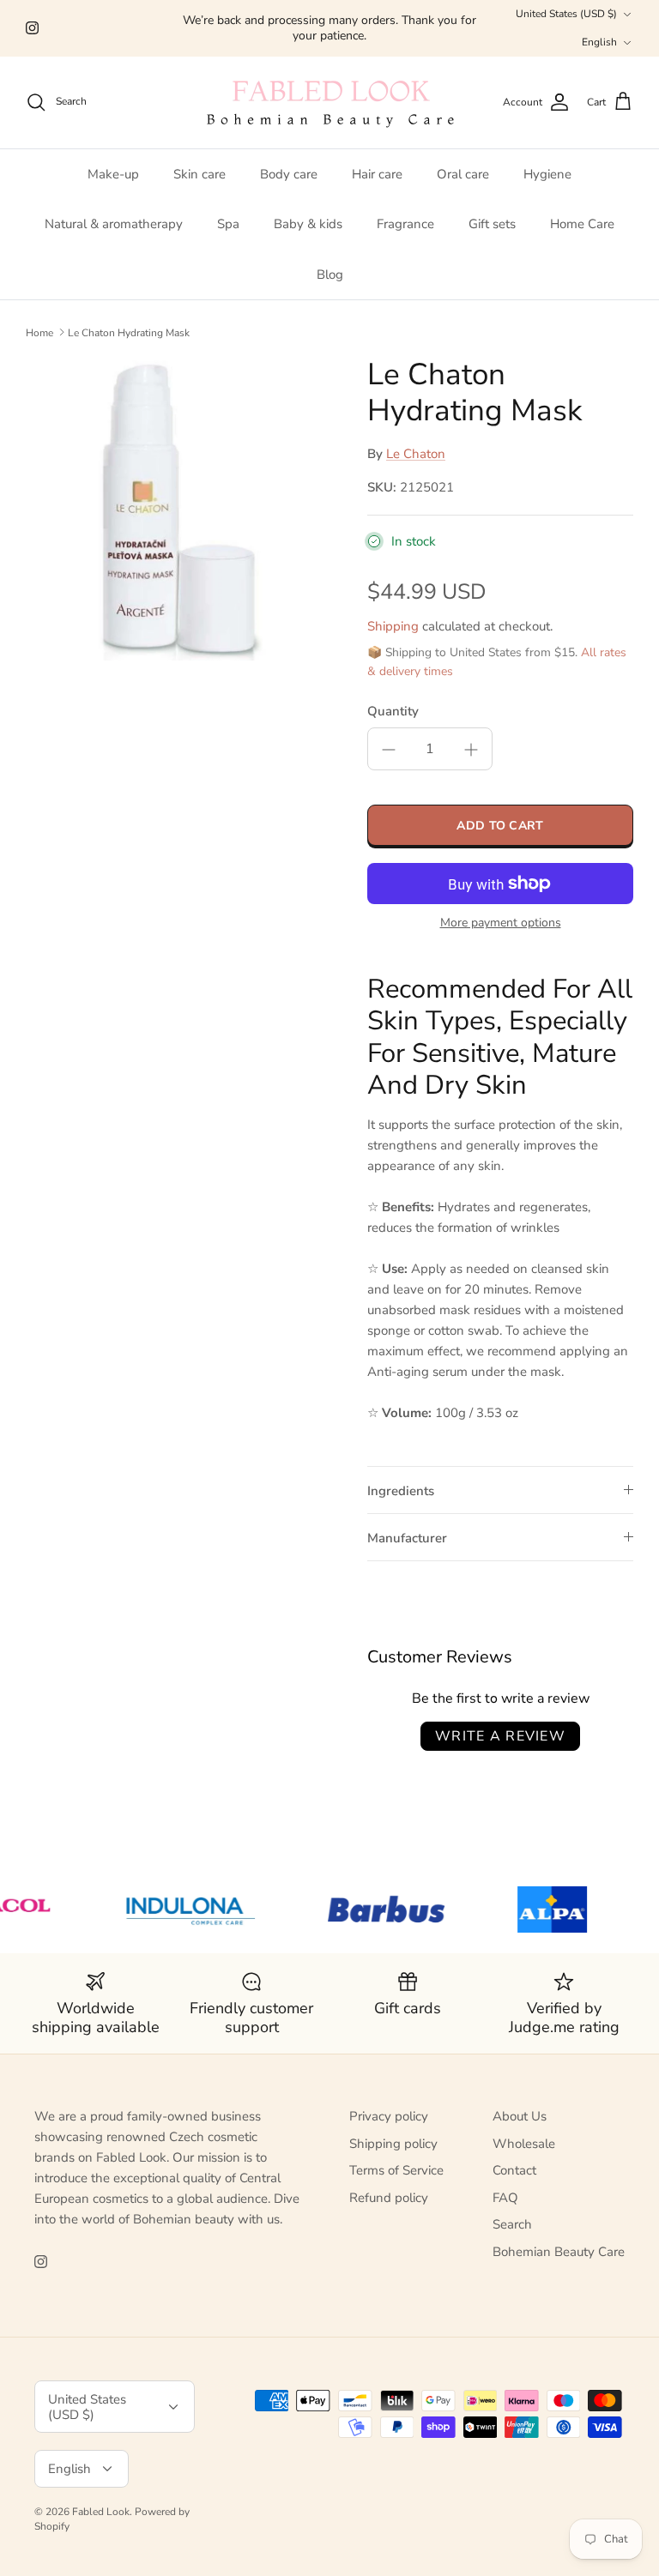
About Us (520, 2116)
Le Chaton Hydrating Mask (129, 332)
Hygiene (547, 174)
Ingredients (401, 1491)
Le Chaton (416, 454)
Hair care (377, 174)
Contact (514, 2170)
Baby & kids (308, 224)
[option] (178, 509)
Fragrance (405, 224)
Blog (330, 274)
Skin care (200, 174)
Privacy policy (389, 2116)
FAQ (505, 2198)
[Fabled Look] (329, 103)
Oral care (463, 174)
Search (512, 2224)
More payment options (501, 923)
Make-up (113, 174)
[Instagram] (32, 28)
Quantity (393, 711)
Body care (289, 174)
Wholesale (524, 2144)
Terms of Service (396, 2170)
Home (39, 332)
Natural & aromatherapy (114, 224)
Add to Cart (500, 826)
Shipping (393, 626)
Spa (228, 224)
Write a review (500, 1736)
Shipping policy (393, 2144)
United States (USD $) (566, 14)
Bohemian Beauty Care (559, 2252)
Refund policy (389, 2198)
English (599, 42)
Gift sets (492, 224)
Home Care (582, 224)
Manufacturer (407, 1538)
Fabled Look (101, 2512)
